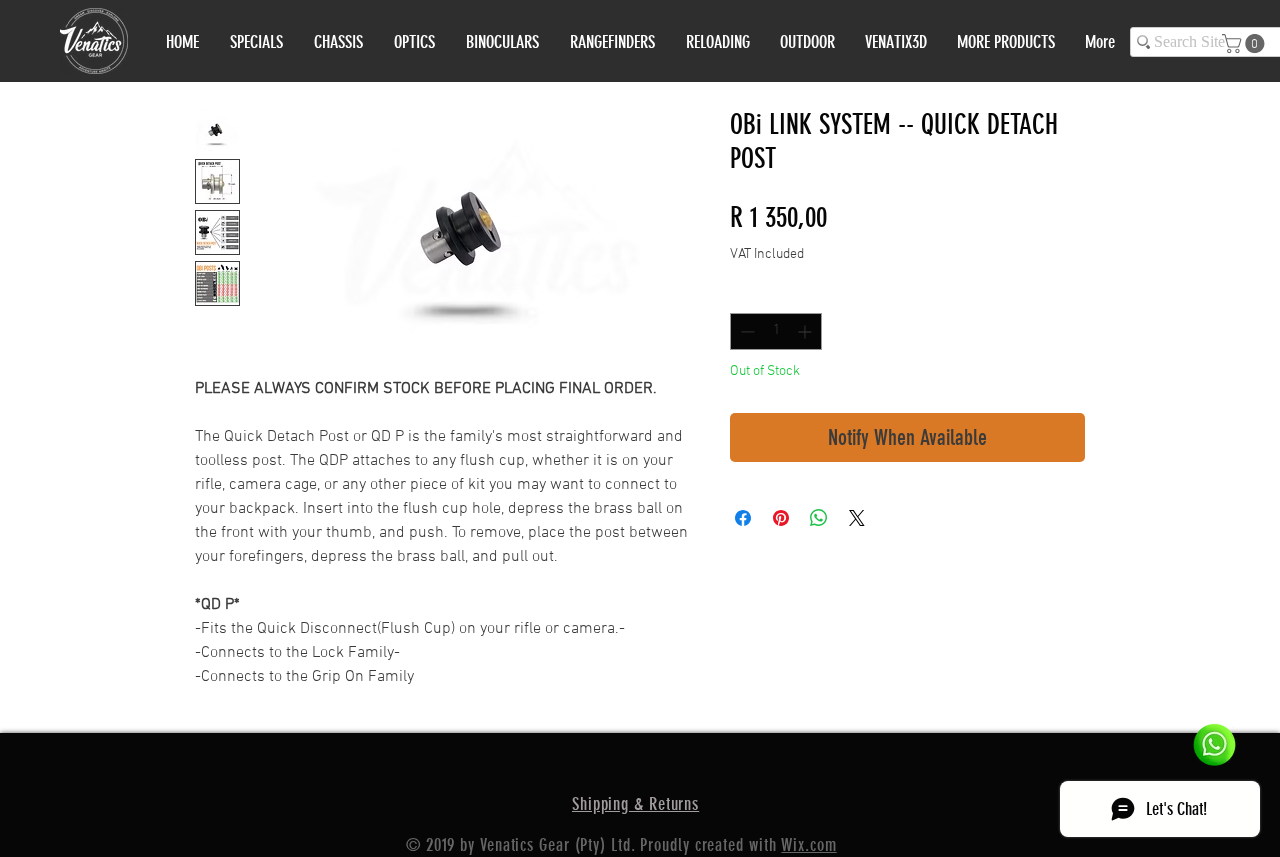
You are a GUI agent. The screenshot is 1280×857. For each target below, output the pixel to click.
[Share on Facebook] (743, 518)
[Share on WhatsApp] (819, 518)
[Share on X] (857, 518)
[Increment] (806, 331)
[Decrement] (745, 331)
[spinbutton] (776, 331)
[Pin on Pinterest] (781, 518)
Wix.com (808, 845)
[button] (1245, 43)
